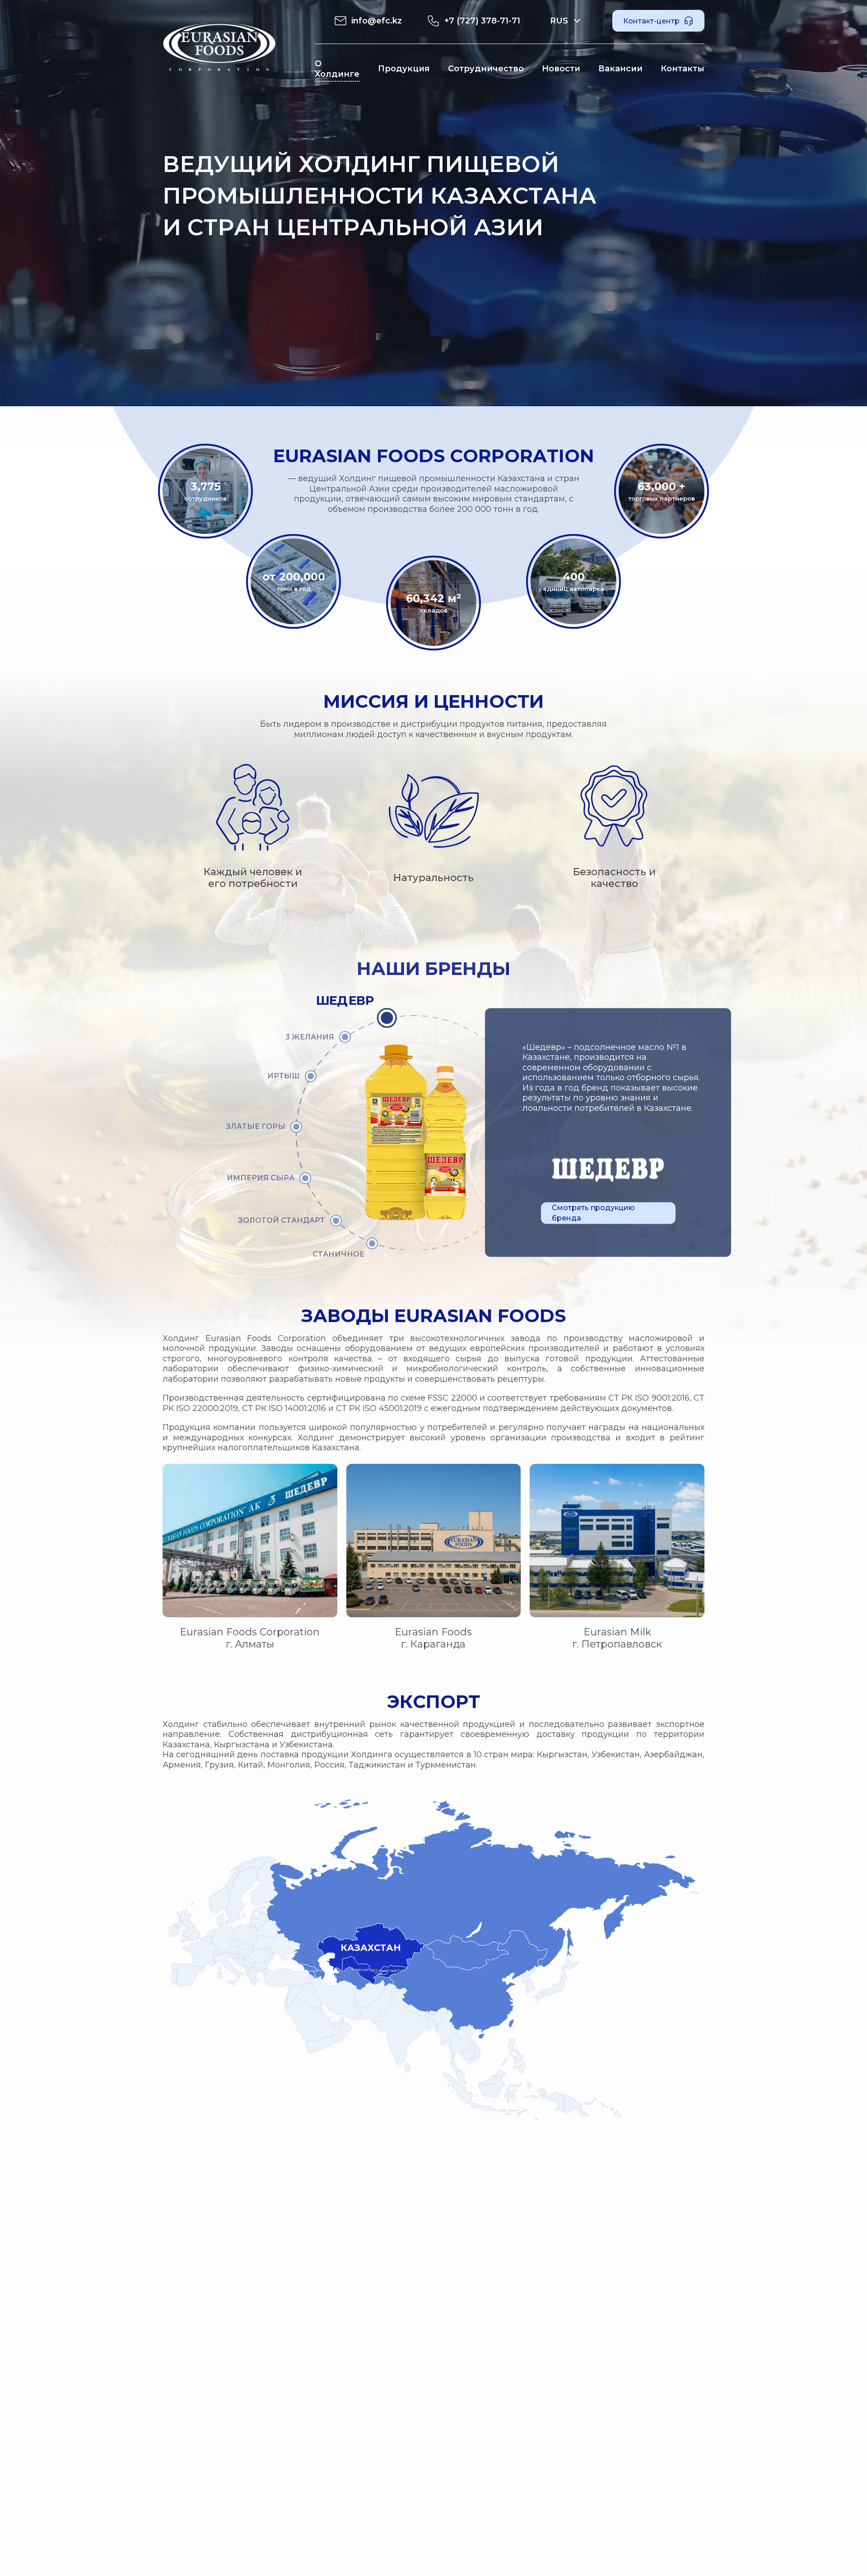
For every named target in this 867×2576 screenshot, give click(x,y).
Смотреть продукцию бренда (593, 1213)
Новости (561, 69)
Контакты (683, 69)
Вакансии (620, 69)
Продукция (404, 69)
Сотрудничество (486, 69)
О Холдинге (337, 69)
